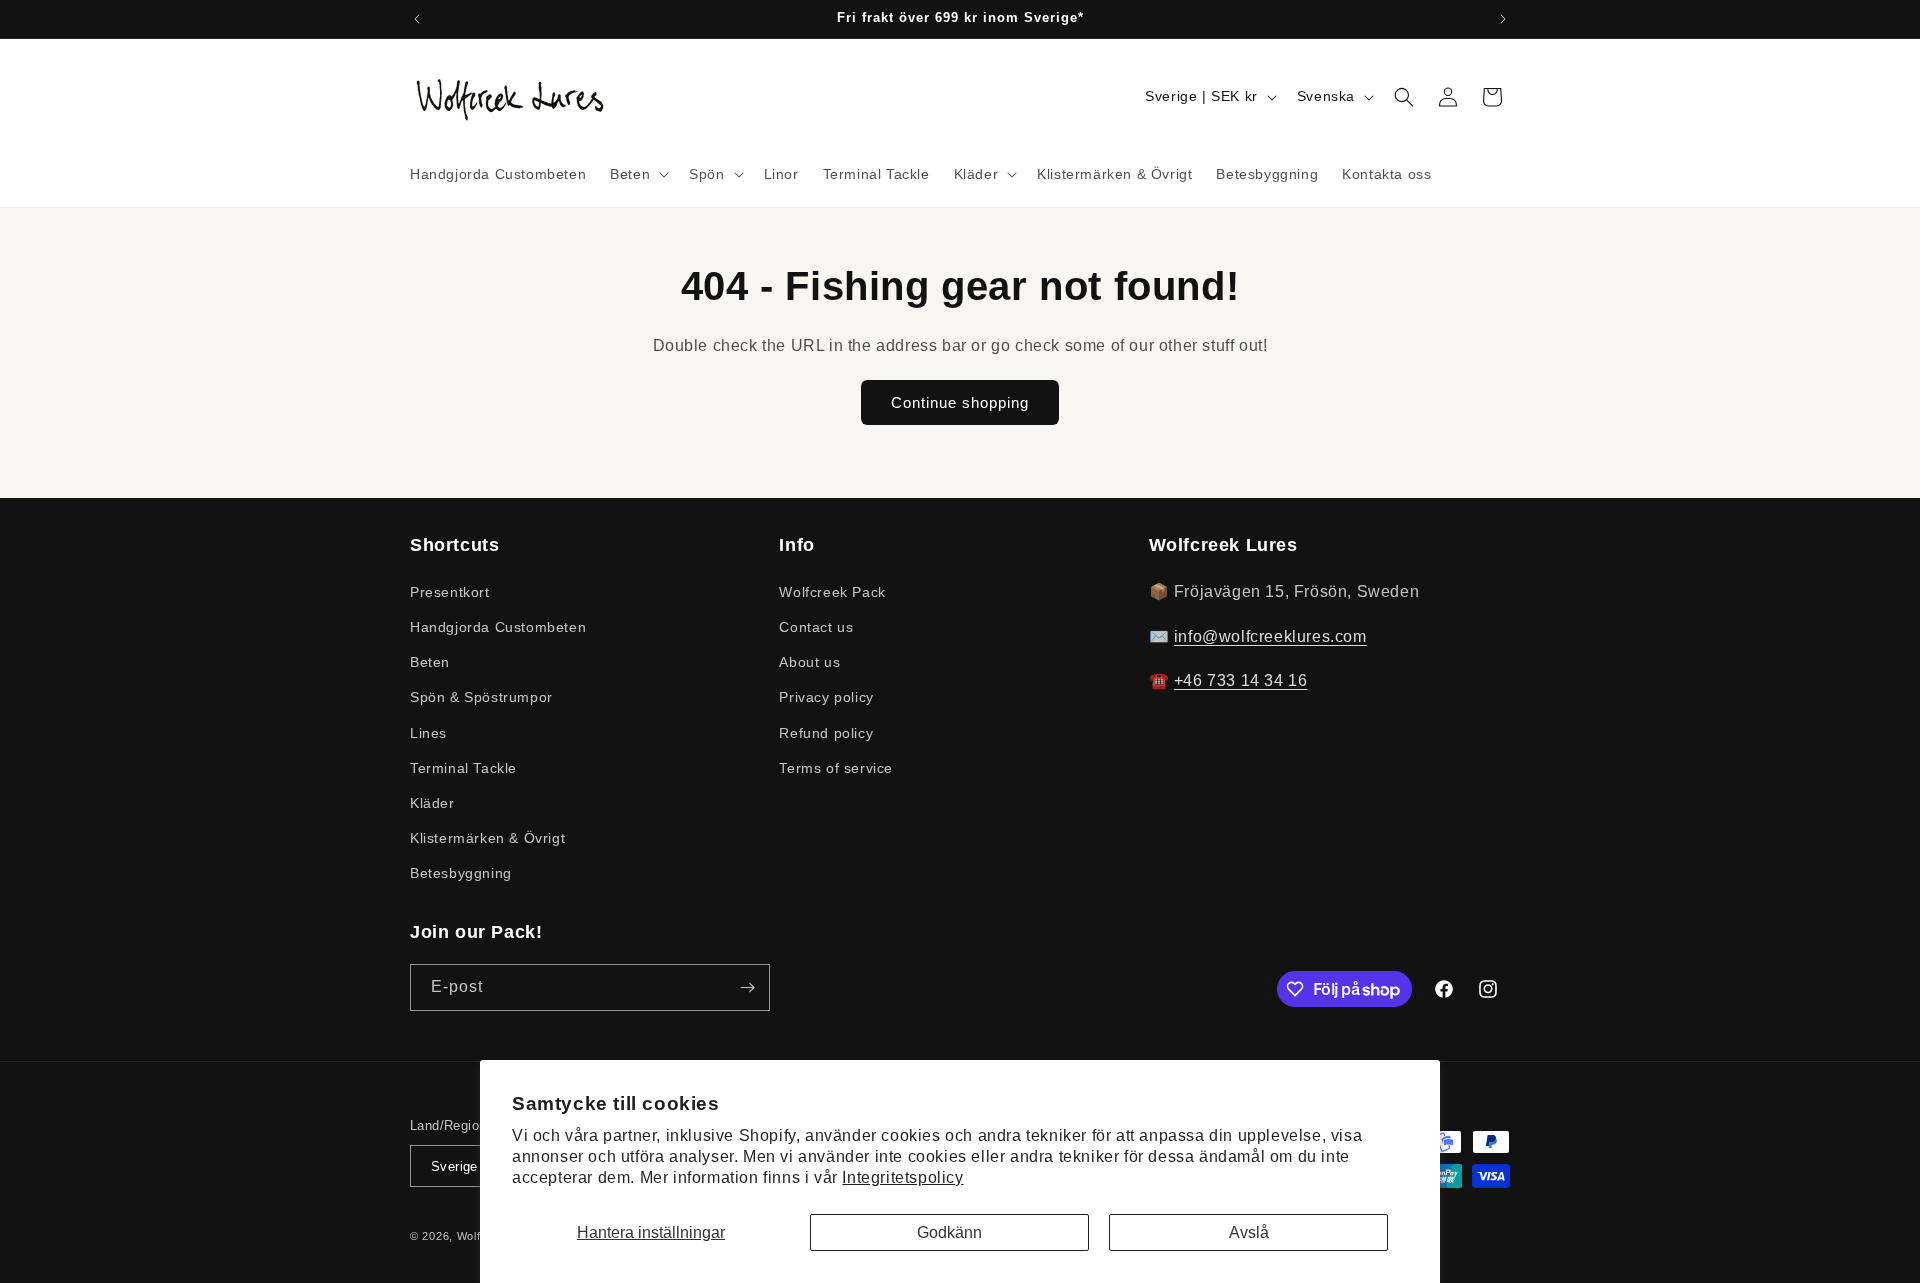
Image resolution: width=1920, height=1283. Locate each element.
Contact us (816, 626)
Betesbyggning (461, 873)
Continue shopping (960, 402)
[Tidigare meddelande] (417, 19)
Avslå (1249, 1232)
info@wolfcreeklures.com (1270, 635)
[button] (637, 174)
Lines (428, 732)
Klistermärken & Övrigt (487, 837)
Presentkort (450, 591)
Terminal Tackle (463, 767)
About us (809, 661)
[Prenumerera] (747, 987)
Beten (430, 661)
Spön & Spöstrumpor (481, 697)
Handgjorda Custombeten (498, 626)
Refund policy (826, 732)
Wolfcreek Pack (832, 591)
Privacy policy (826, 697)
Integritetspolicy (902, 1177)
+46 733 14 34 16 (1241, 680)
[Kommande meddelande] (1503, 19)
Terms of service (836, 767)
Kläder (432, 802)
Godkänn (949, 1232)
